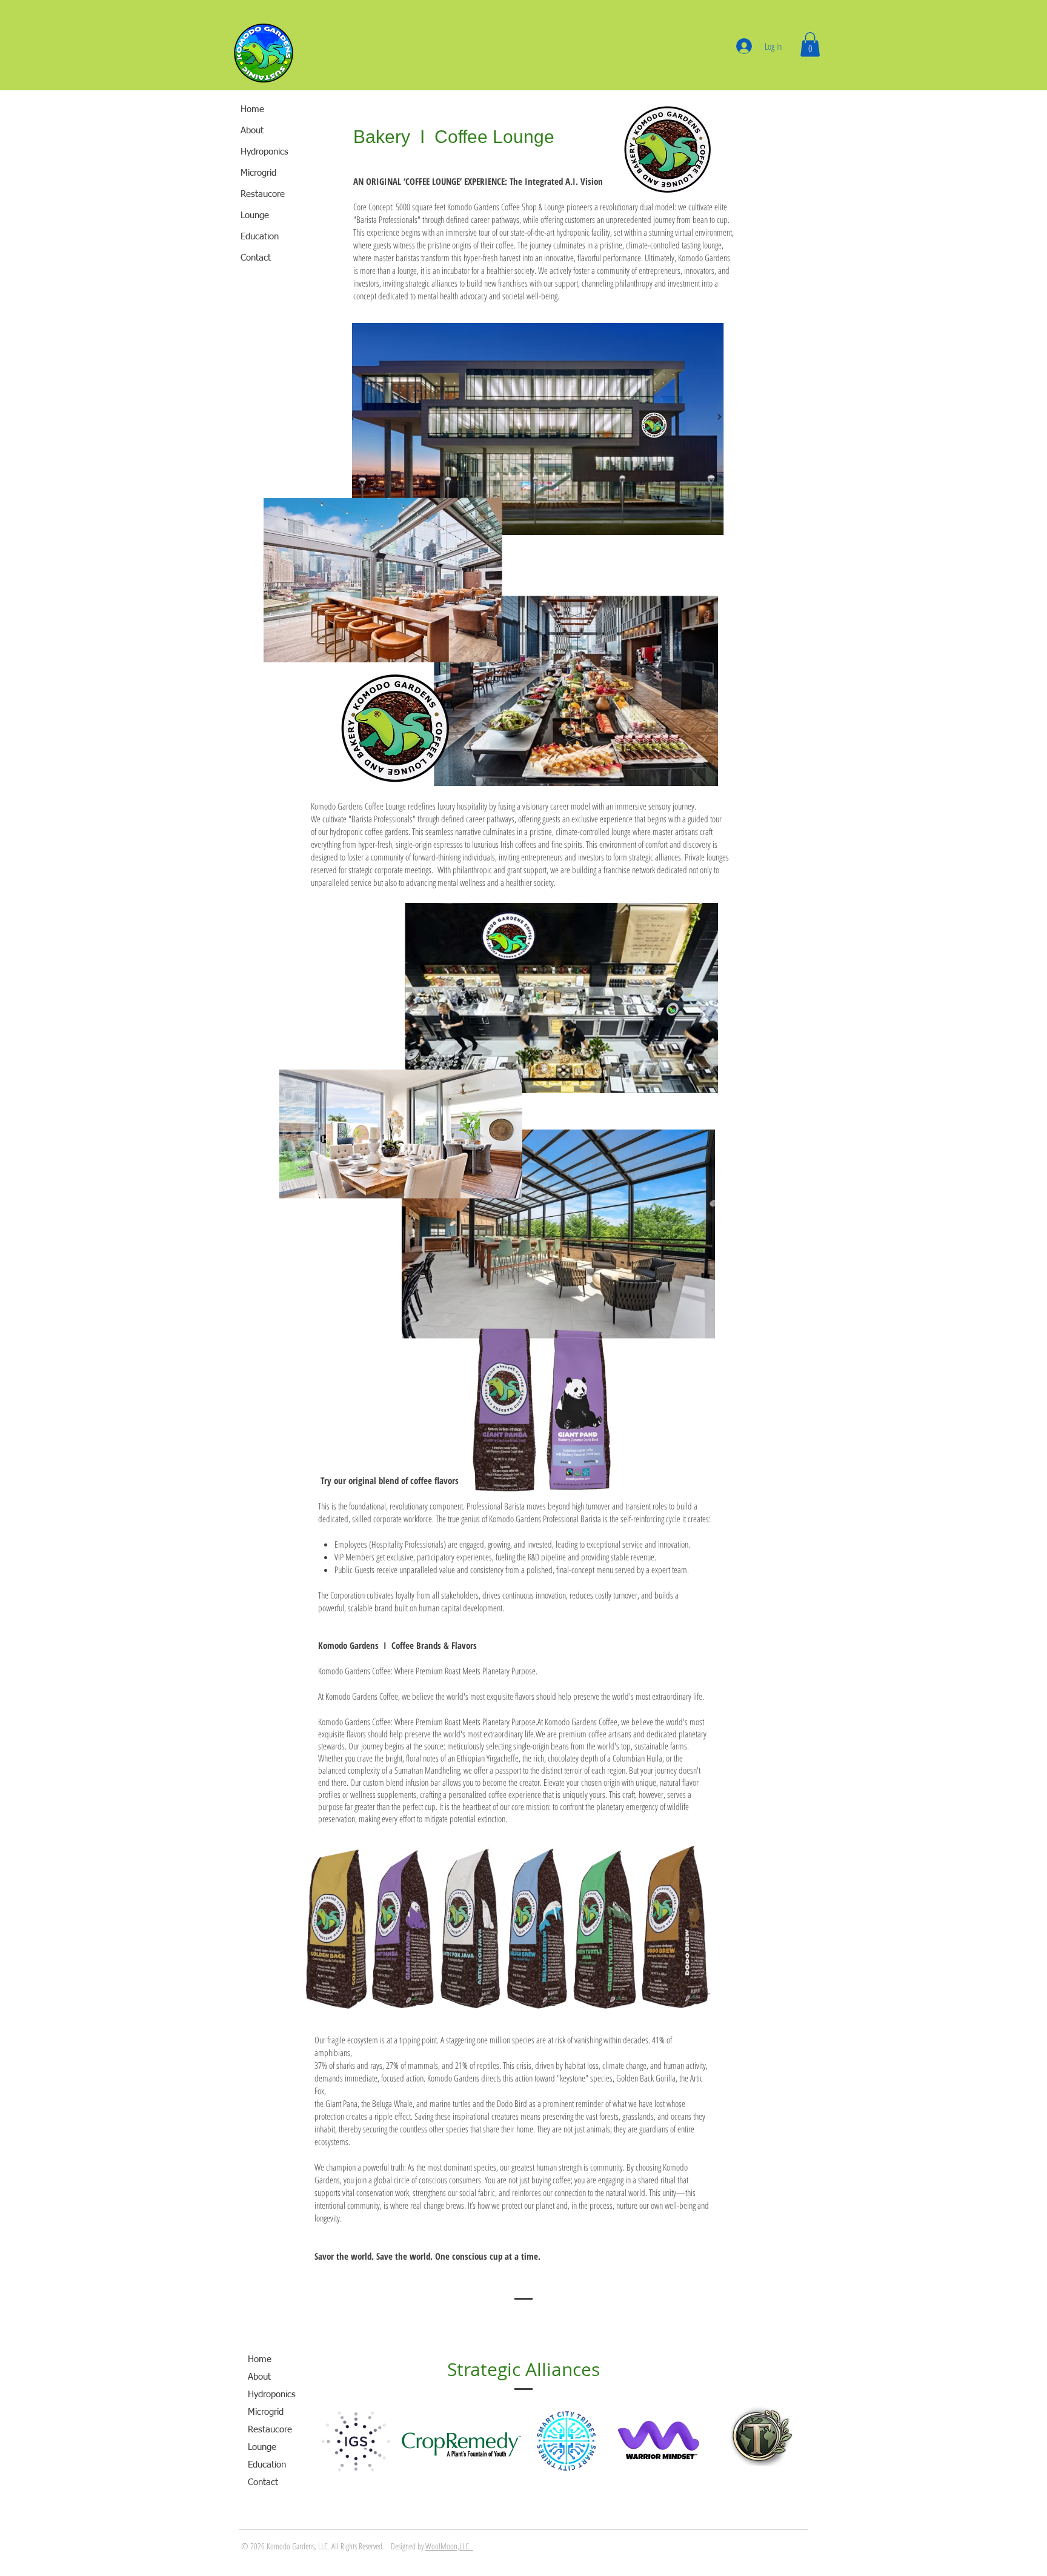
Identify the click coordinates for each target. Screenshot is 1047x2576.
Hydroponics (272, 2395)
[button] (810, 45)
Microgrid (266, 2412)
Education (267, 2465)
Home (252, 109)
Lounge (262, 2447)
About (252, 131)
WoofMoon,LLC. (449, 2546)
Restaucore (270, 2430)
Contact (263, 2482)
